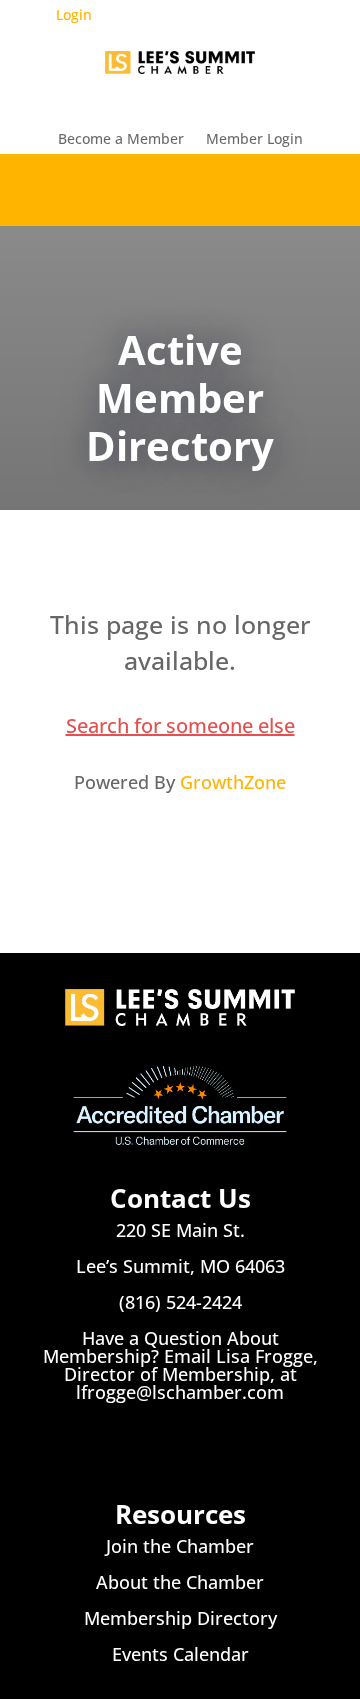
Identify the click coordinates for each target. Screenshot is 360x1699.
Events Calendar (180, 1654)
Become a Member (121, 140)
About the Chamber (180, 1582)
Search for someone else (180, 725)
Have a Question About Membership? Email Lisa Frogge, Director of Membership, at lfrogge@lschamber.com (180, 1365)
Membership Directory (180, 1618)
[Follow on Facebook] (140, 1447)
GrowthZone (233, 782)
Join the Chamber (180, 1546)
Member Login (254, 140)
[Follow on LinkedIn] (220, 1447)
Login (74, 14)
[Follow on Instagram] (180, 1447)
